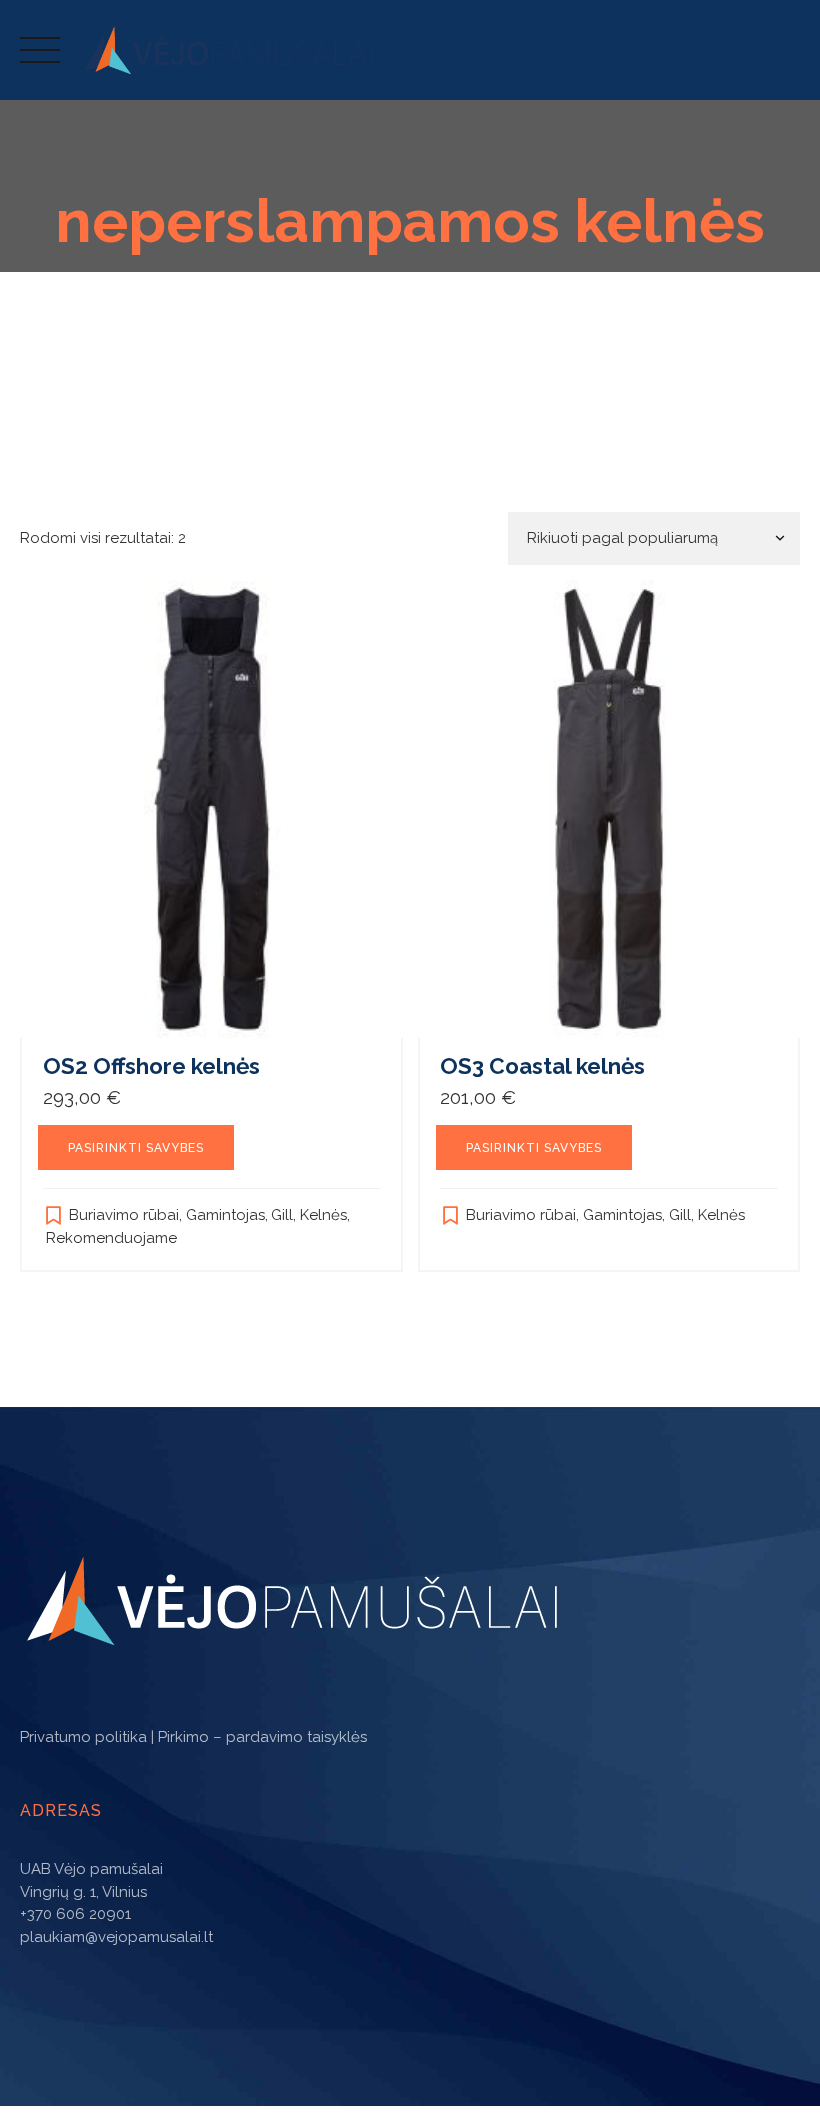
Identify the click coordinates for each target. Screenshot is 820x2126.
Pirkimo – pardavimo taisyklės (262, 1737)
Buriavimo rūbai (124, 1215)
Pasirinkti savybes (136, 1148)
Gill (282, 1215)
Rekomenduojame (111, 1238)
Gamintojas (225, 1215)
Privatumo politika (83, 1737)
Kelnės (323, 1215)
